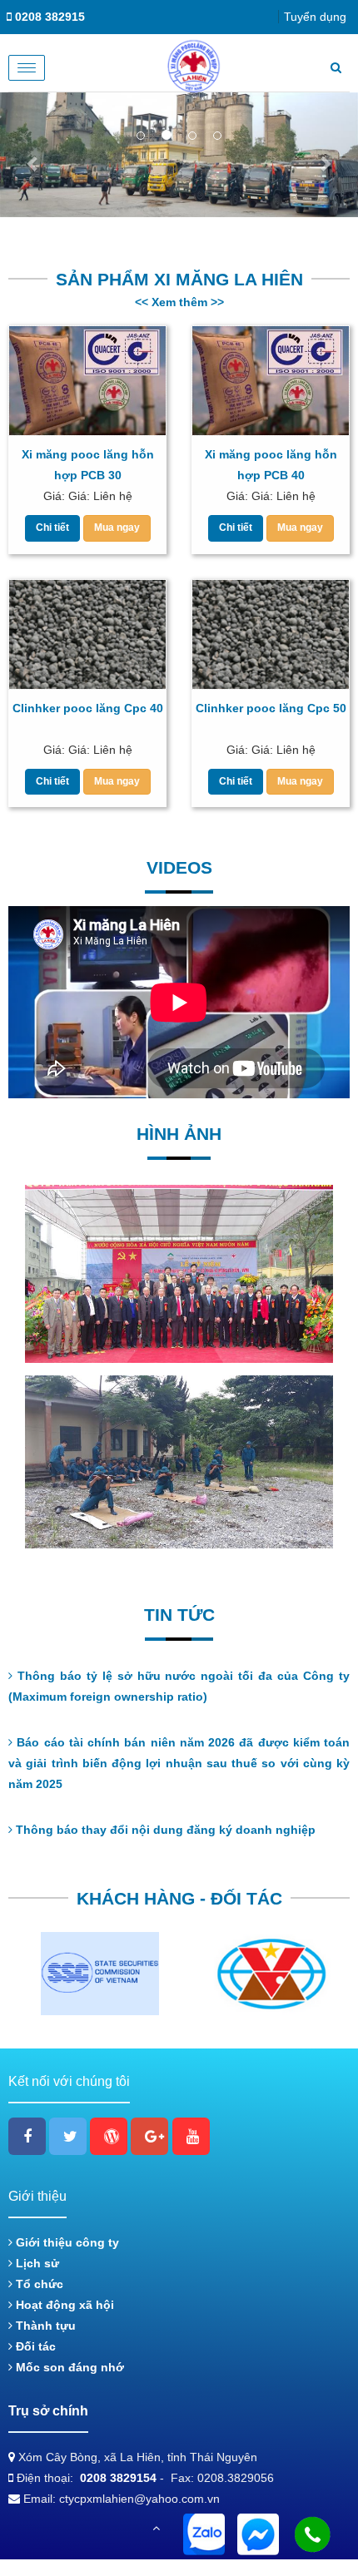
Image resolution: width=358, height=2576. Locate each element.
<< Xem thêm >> (179, 302)
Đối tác (34, 2346)
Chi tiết (52, 528)
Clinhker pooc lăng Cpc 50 (271, 708)
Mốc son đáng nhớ (68, 2367)
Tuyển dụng (315, 17)
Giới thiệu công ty (66, 2242)
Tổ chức (38, 2284)
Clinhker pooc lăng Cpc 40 (88, 708)
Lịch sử (36, 2263)
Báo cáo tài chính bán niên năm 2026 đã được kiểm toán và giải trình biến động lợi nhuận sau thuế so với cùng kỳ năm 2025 (179, 1763)
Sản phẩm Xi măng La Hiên (179, 279)
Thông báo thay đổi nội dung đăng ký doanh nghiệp (164, 1830)
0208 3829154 (118, 2478)
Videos (179, 867)
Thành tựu (44, 2326)
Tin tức (179, 1615)
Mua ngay (117, 528)
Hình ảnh (179, 1134)
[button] (33, 155)
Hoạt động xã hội (63, 2305)
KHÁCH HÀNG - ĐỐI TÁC (179, 1898)
